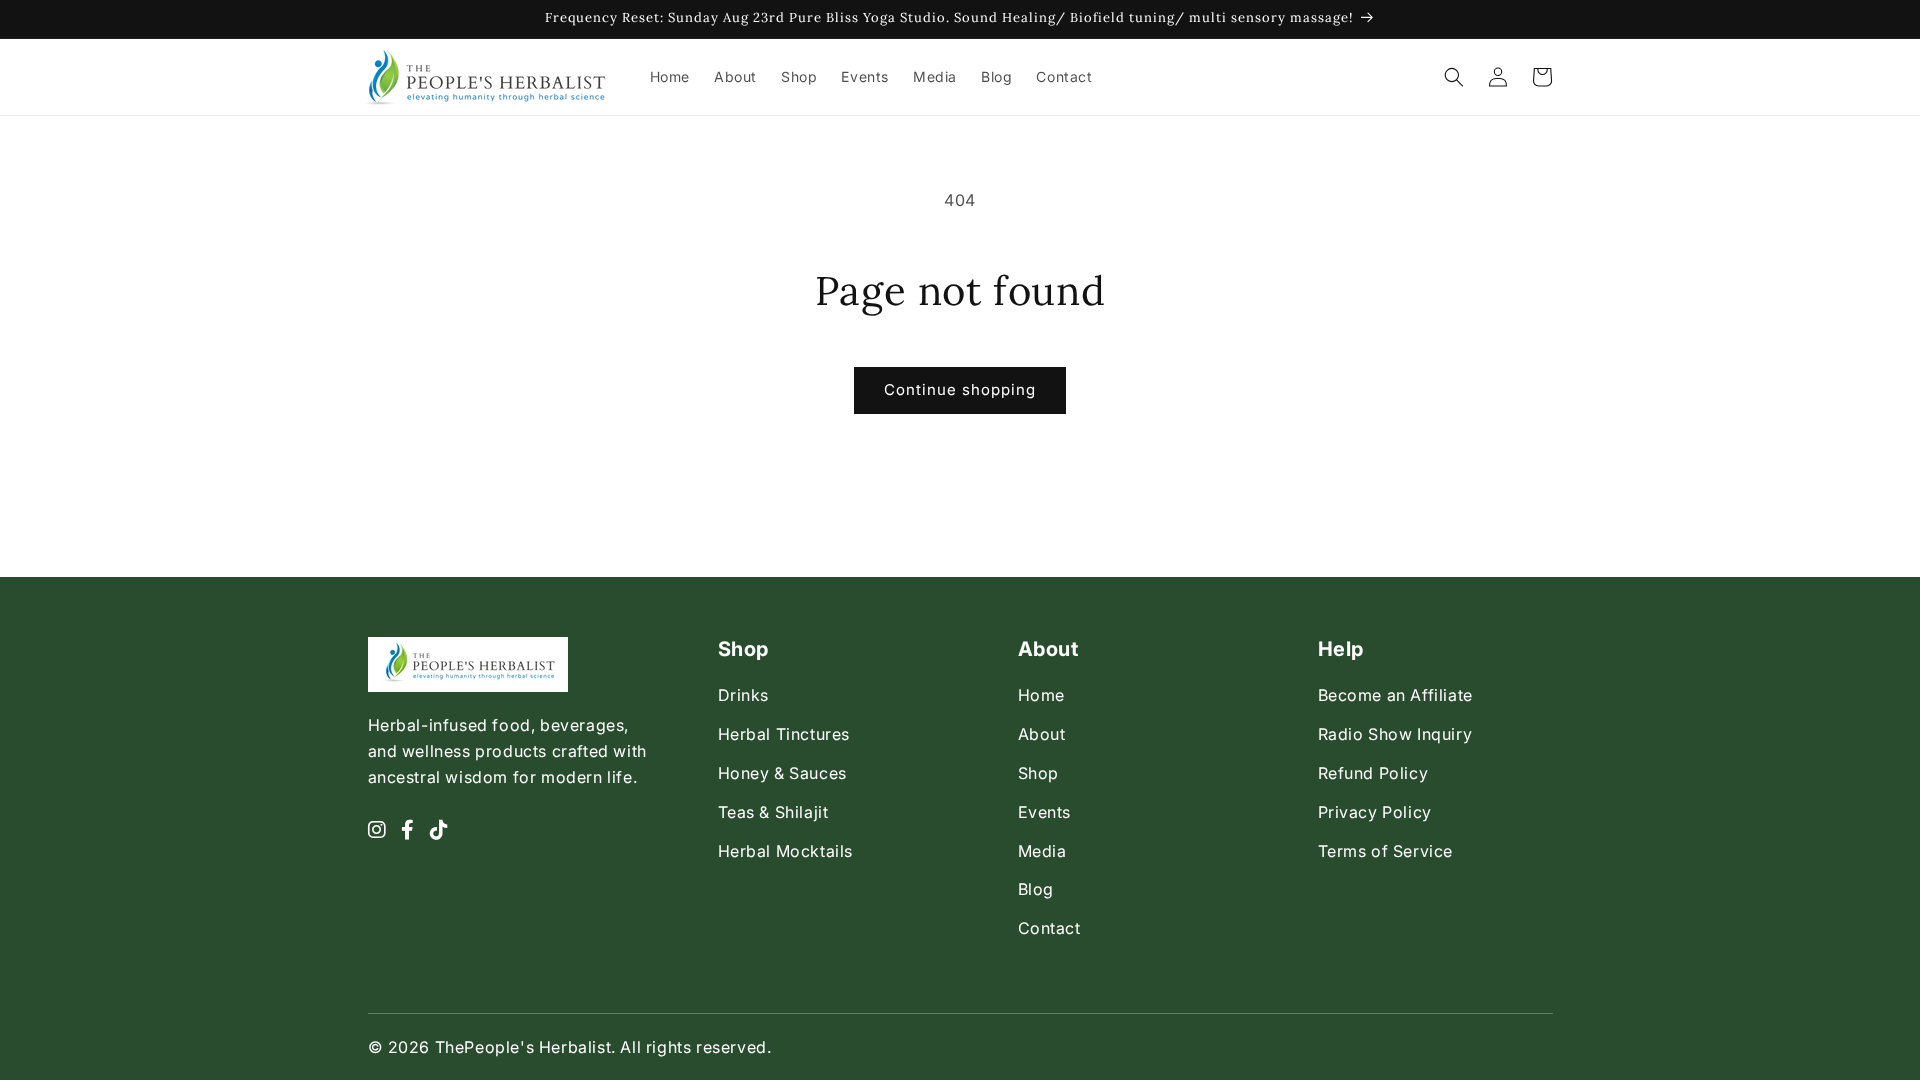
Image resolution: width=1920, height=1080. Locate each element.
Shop (1038, 773)
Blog (1036, 889)
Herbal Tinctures (784, 734)
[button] (1454, 77)
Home (1041, 695)
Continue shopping (960, 389)
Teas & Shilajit (773, 812)
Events (1045, 812)
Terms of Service (1386, 851)
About (1042, 734)
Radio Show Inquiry (1395, 734)
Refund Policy (1373, 773)
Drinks (744, 695)
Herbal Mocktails (786, 851)
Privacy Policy (1375, 812)
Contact (1049, 928)
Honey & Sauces (782, 773)
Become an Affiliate (1395, 695)
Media (1042, 851)
